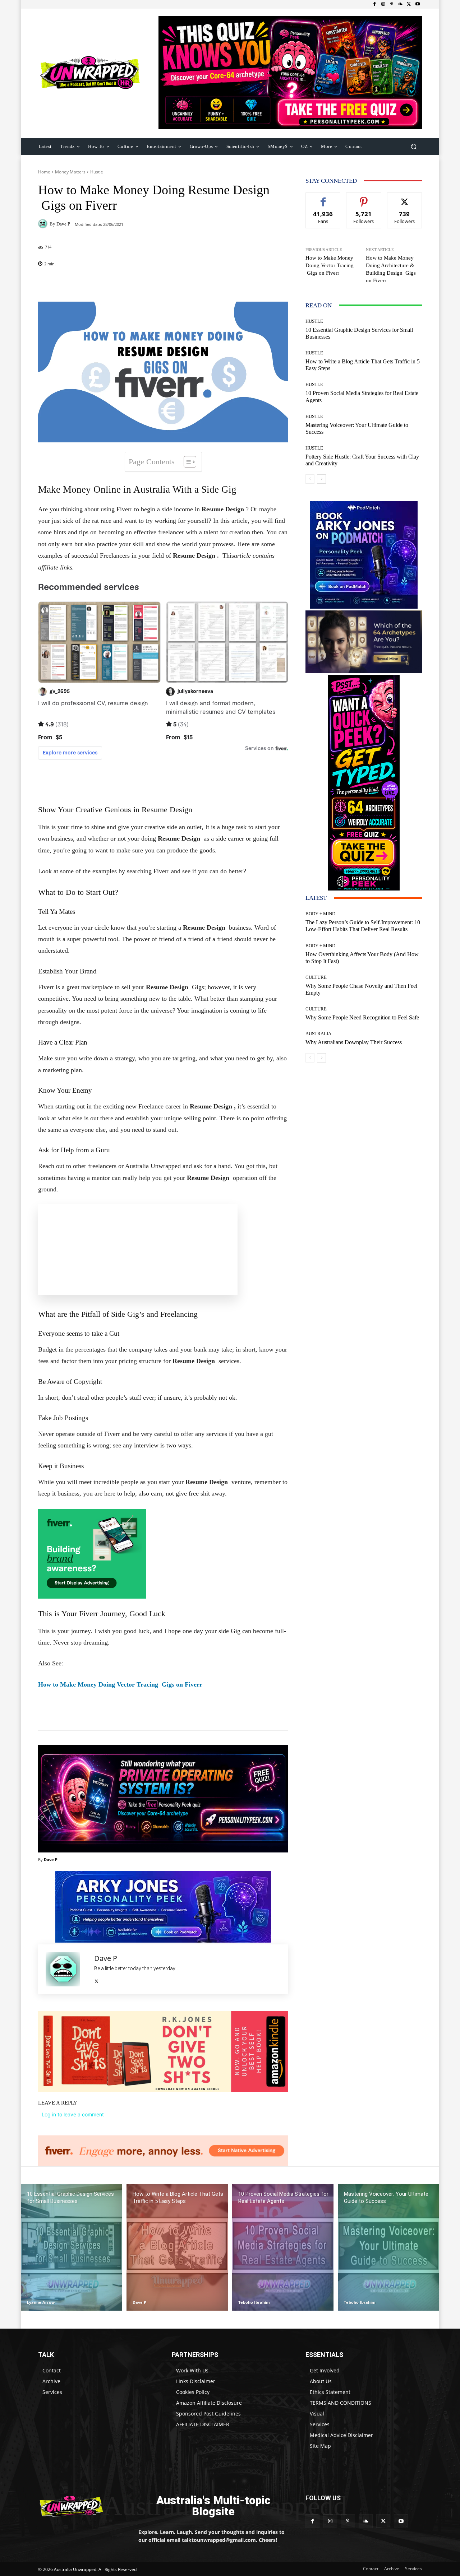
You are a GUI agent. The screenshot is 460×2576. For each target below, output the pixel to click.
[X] (409, 4)
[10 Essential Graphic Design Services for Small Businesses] (72, 2247)
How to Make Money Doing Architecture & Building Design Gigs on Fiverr (391, 269)
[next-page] (321, 479)
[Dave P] (44, 224)
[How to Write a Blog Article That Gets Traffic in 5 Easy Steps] (177, 2247)
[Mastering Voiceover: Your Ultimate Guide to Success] (388, 2247)
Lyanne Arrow (41, 2302)
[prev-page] (310, 479)
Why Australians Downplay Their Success (354, 1042)
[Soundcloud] (400, 4)
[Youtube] (418, 4)
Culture (316, 977)
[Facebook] (374, 4)
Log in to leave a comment (73, 2114)
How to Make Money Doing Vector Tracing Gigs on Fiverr (120, 1684)
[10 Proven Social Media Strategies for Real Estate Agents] (283, 2247)
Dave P (63, 224)
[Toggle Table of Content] (186, 462)
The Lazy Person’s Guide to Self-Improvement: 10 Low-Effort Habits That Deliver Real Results (363, 926)
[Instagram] (383, 4)
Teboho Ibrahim (254, 2302)
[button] (413, 146)
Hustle (97, 172)
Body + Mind (320, 914)
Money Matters (70, 172)
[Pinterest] (392, 4)
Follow (364, 198)
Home (44, 172)
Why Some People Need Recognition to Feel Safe (362, 1017)
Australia (318, 1034)
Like (323, 198)
